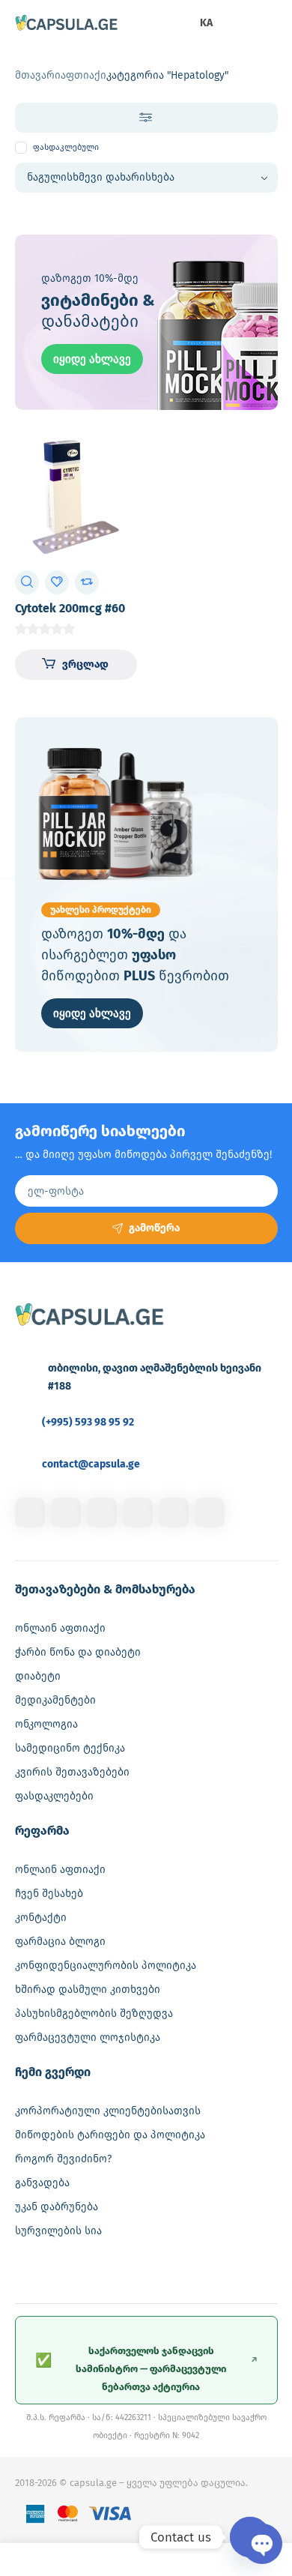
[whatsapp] (174, 1512)
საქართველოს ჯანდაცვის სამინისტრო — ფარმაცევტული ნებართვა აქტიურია (146, 2369)
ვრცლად (85, 664)
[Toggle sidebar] (146, 118)
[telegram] (138, 1512)
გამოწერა (154, 1228)
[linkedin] (102, 1512)
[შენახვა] (57, 582)
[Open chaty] (250, 2537)
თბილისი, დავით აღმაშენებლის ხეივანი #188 (155, 1377)
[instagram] (66, 1512)
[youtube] (210, 1512)
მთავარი (38, 75)
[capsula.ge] (67, 24)
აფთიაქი (83, 75)
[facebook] (30, 1512)
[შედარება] (87, 582)
